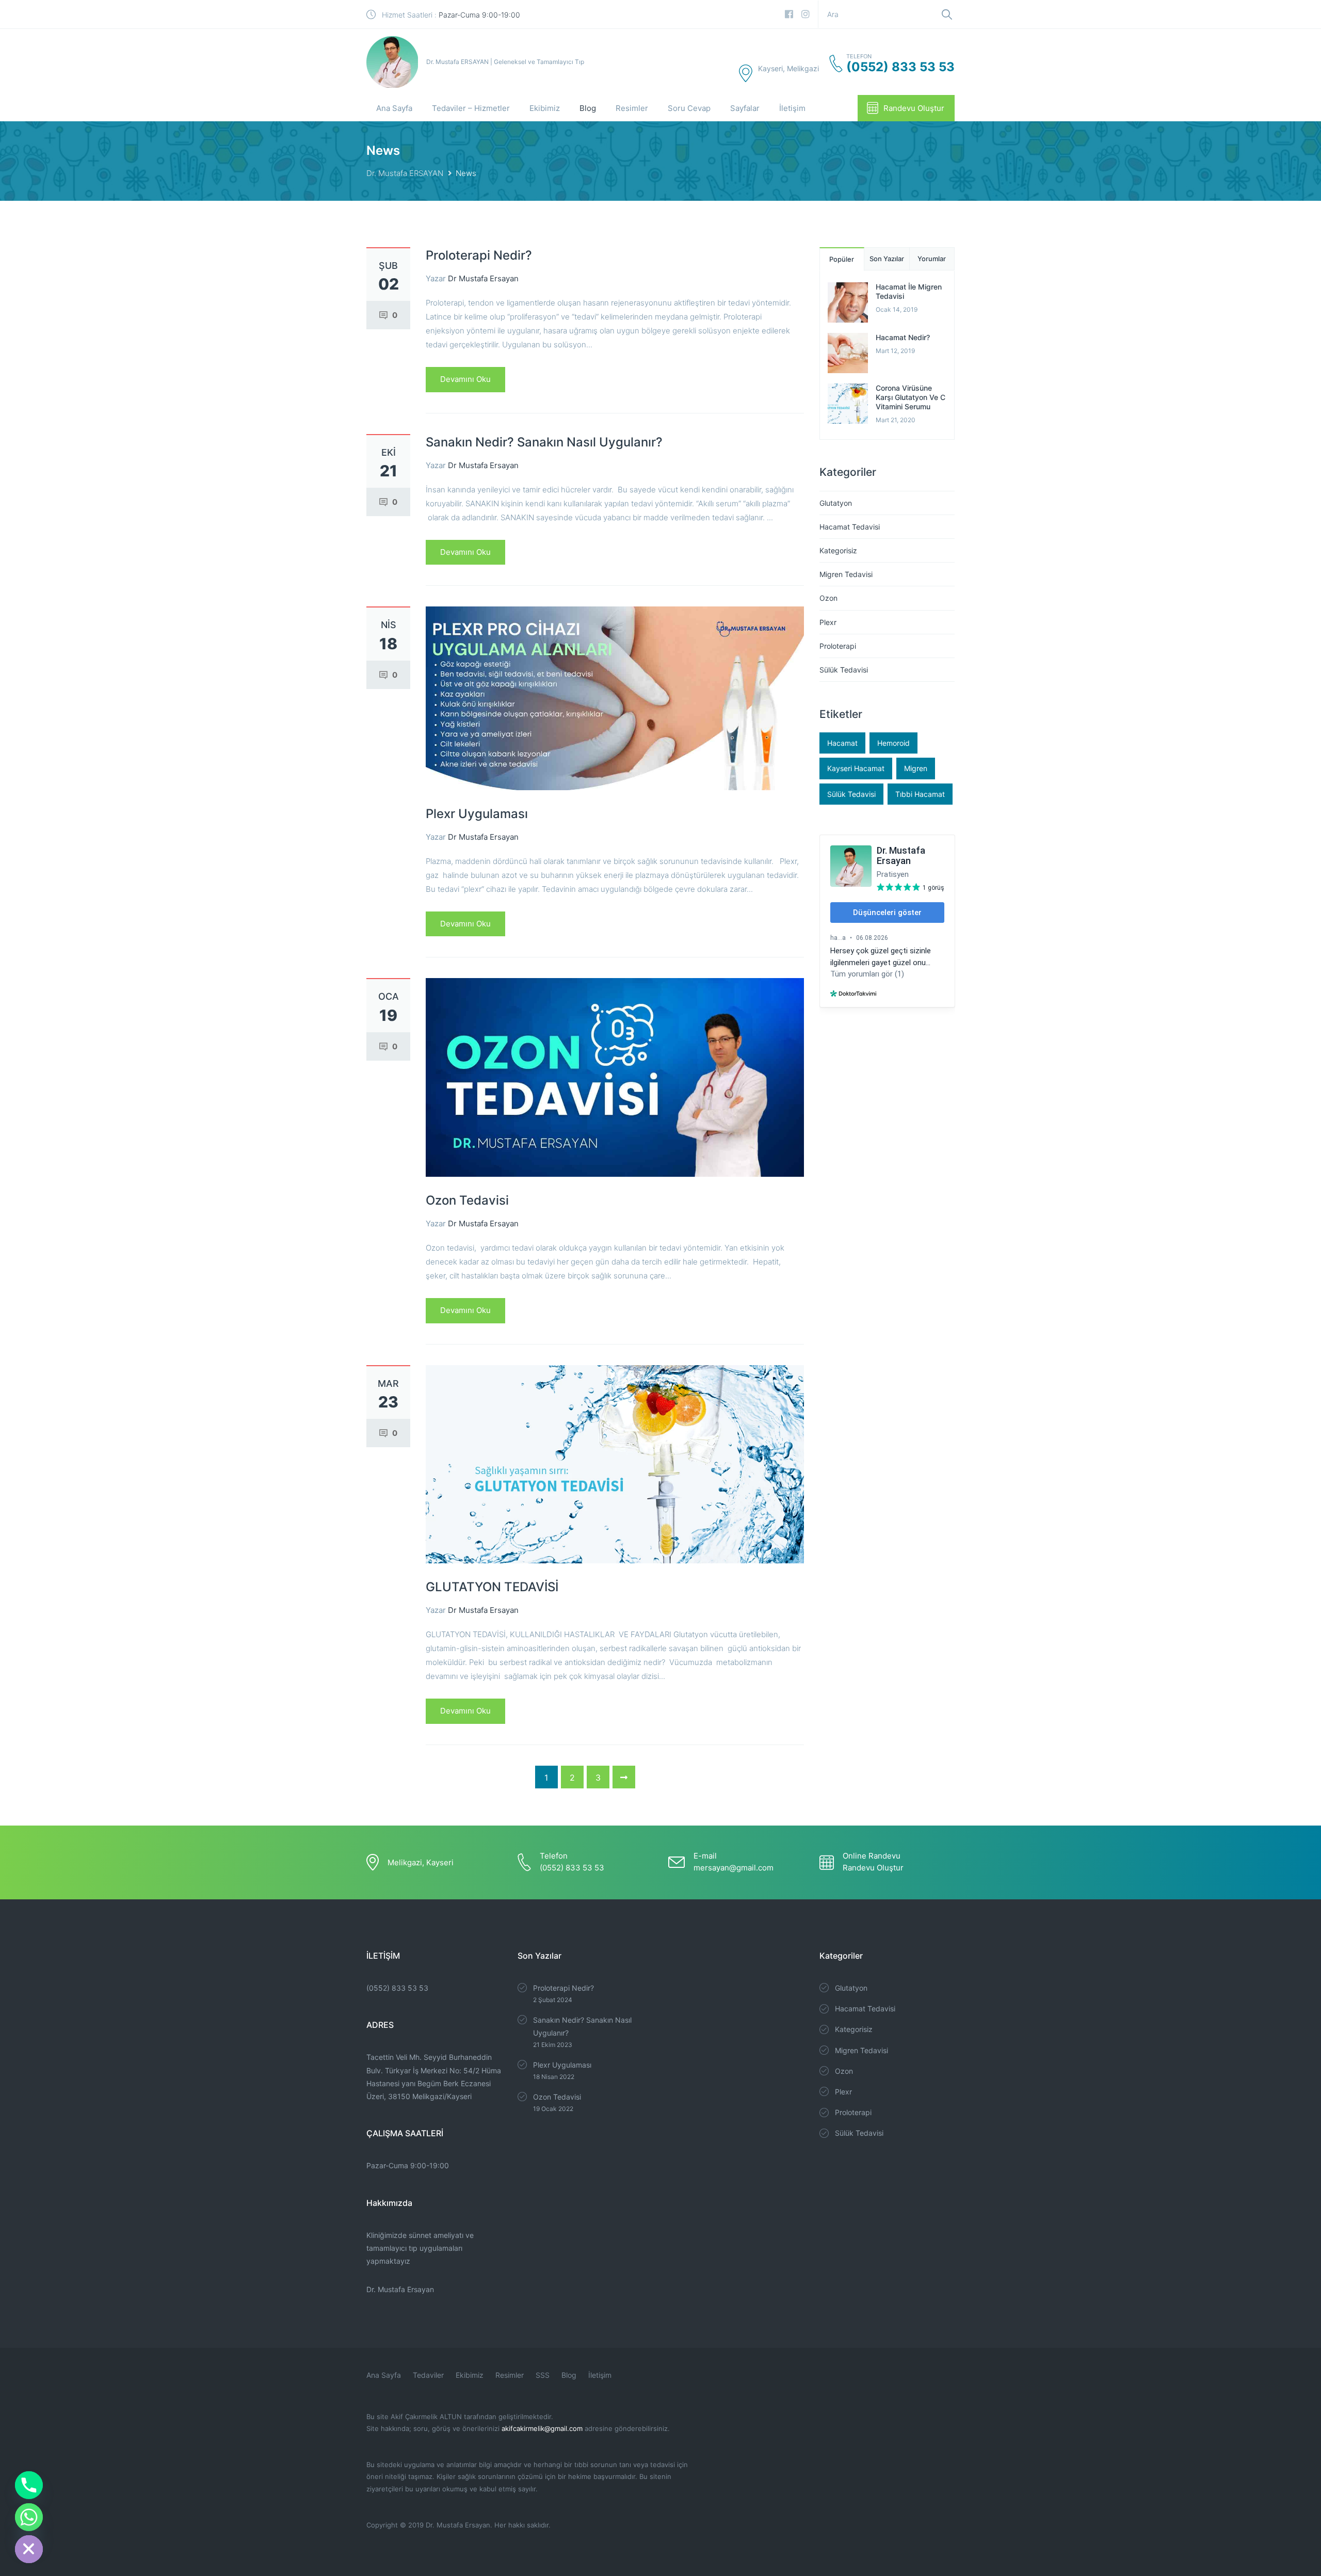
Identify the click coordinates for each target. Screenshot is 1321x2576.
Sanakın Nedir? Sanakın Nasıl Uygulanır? (544, 442)
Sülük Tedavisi (844, 670)
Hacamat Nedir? (903, 337)
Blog (588, 108)
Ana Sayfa (394, 108)
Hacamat (842, 743)
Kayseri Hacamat (856, 768)
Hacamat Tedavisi (850, 527)
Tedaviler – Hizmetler (471, 108)
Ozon (828, 598)
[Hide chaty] (29, 2549)
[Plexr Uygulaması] (615, 698)
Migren (916, 768)
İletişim (792, 108)
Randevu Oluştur (914, 108)
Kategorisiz (838, 550)
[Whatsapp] (29, 2517)
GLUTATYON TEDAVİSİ (492, 1587)
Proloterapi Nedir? (479, 255)
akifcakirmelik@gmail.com (542, 2428)
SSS (543, 2375)
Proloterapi (838, 646)
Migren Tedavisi (846, 574)
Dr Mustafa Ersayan (483, 278)
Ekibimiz (545, 108)
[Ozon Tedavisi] (615, 1077)
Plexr (828, 622)
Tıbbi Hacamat (920, 794)
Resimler (632, 108)
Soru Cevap (689, 108)
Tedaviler (428, 2375)
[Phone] (29, 2485)
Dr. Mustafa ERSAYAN (405, 173)
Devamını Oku (465, 379)
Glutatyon (836, 503)
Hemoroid (893, 743)
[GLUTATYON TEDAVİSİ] (615, 1463)
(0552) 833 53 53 (397, 1988)
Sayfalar (745, 108)
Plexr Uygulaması (477, 814)
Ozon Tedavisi (467, 1200)
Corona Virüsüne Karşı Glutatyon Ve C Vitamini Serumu (911, 397)
